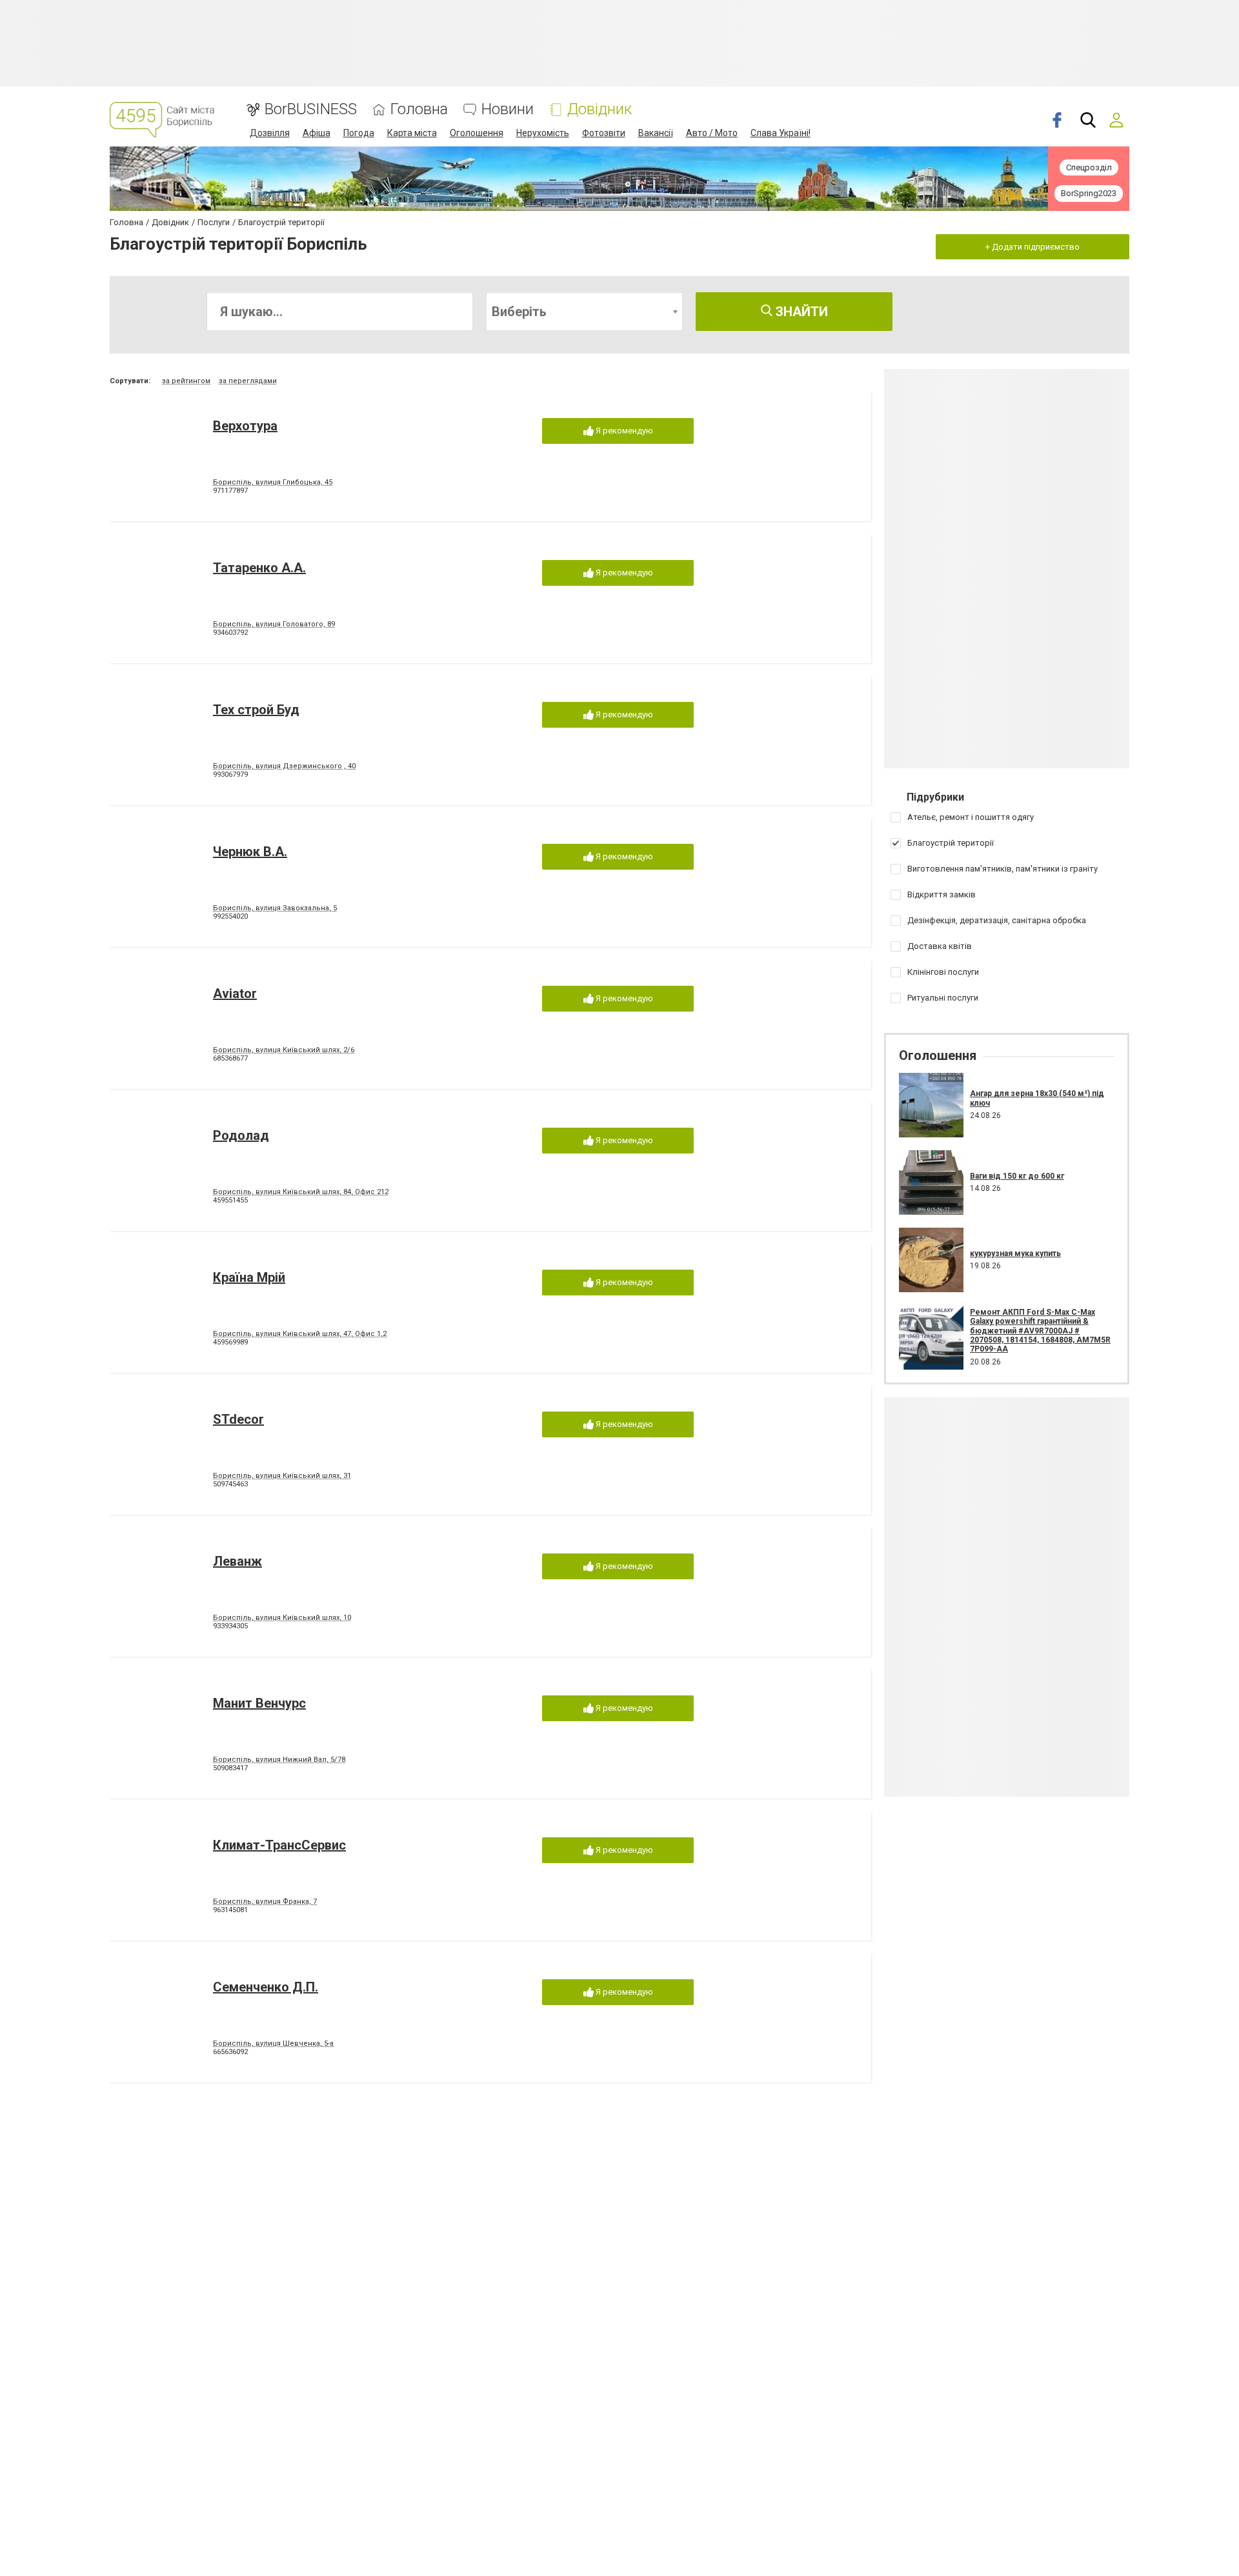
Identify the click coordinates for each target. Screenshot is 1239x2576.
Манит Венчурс (259, 1703)
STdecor (238, 1419)
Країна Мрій (249, 1277)
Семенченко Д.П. (266, 1987)
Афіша (317, 133)
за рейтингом (186, 381)
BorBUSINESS (311, 109)
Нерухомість (543, 133)
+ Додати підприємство (1032, 247)
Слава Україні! (781, 133)
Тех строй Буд (256, 710)
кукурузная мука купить (1015, 1253)
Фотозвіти (604, 133)
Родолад (241, 1135)
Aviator (235, 993)
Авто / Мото (712, 133)
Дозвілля (270, 133)
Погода (359, 133)
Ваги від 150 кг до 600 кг (1017, 1176)
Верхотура (245, 426)
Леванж (237, 1561)
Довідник (599, 109)
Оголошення (477, 133)
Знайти (800, 312)
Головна (419, 109)
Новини (508, 109)
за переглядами (248, 381)
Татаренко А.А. (259, 568)
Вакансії (656, 133)
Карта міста (412, 133)
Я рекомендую (623, 431)
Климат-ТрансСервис (279, 1845)
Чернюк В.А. (250, 852)
